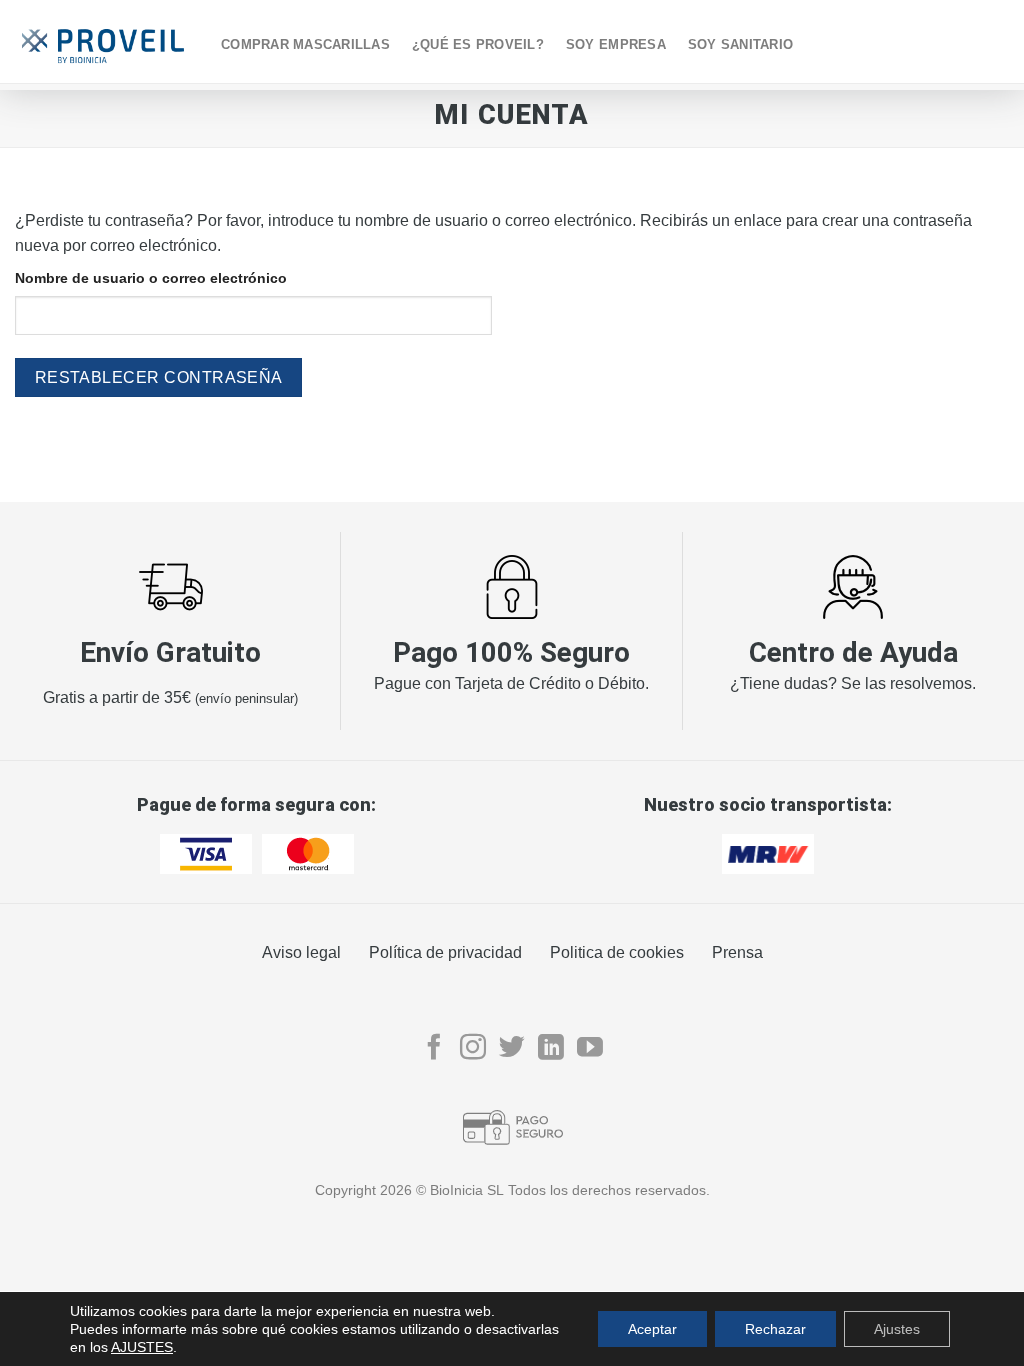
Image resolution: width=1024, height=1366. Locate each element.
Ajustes (897, 1329)
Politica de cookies (617, 952)
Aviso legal (301, 952)
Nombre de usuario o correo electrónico (151, 278)
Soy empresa (616, 44)
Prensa (737, 952)
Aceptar (652, 1329)
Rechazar (775, 1329)
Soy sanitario (740, 44)
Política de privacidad (445, 952)
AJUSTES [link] (142, 1347)
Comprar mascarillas (305, 44)
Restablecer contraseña (159, 377)
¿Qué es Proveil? (478, 44)
